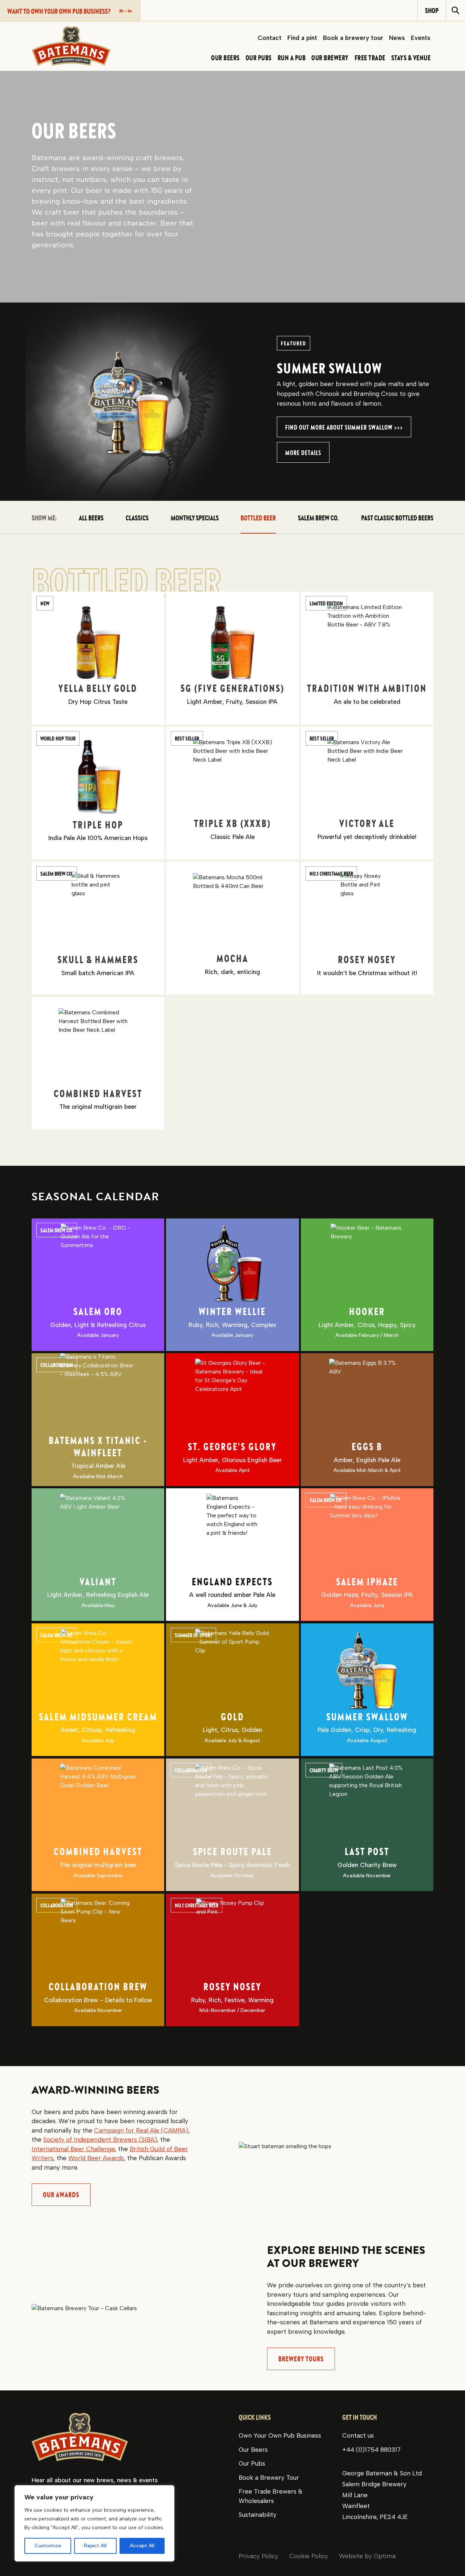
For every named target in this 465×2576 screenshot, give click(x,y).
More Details (303, 453)
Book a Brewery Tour (269, 2478)
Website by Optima (367, 2556)
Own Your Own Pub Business (280, 2435)
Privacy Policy (258, 2556)
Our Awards (61, 2194)
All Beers (91, 518)
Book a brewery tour (353, 38)
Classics (137, 518)
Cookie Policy (309, 2556)
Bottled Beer (258, 518)
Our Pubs (252, 2463)
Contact (270, 38)
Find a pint (302, 38)
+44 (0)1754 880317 (371, 2450)
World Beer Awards (96, 2158)
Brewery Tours (301, 2359)
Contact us (358, 2435)
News (397, 38)
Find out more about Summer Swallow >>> (344, 427)
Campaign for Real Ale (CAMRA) (141, 2130)
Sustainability (258, 2515)
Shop (432, 10)
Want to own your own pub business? (59, 11)
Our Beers (253, 2450)
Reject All (95, 2546)
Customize (48, 2546)
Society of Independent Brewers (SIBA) (100, 2139)
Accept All (142, 2546)
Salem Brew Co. (318, 518)
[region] (94, 2523)
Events (421, 38)
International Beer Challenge (73, 2149)
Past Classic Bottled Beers (397, 518)
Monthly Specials (195, 518)
